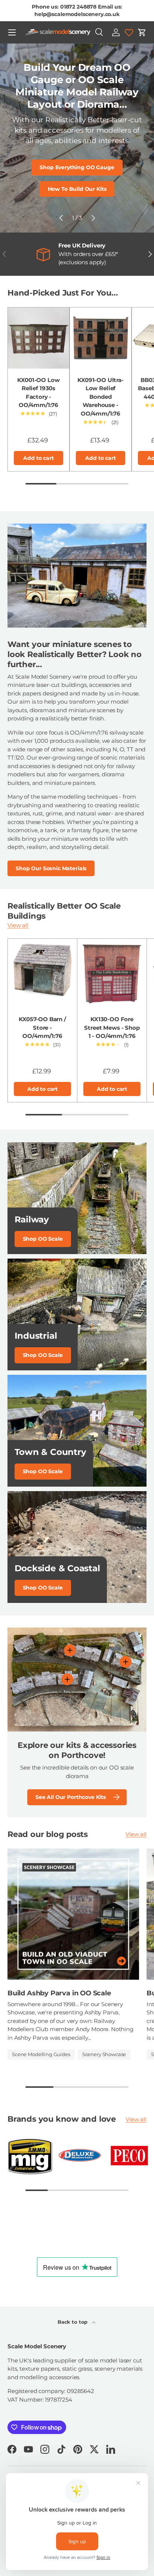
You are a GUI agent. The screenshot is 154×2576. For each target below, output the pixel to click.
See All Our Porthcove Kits (71, 1797)
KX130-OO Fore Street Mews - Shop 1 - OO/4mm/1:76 (112, 1027)
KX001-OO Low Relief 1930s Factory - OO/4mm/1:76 (38, 393)
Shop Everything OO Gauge (77, 167)
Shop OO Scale (43, 1239)
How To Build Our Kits (77, 189)
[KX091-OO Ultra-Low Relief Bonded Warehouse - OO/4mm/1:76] (101, 338)
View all (18, 925)
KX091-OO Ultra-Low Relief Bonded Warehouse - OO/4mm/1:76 (101, 397)
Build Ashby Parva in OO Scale (59, 1993)
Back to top (73, 2322)
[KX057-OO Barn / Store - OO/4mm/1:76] (42, 973)
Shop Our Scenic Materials (51, 868)
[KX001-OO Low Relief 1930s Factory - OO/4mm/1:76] (38, 338)
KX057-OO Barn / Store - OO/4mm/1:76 (42, 1027)
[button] (142, 32)
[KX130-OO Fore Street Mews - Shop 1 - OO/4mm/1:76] (112, 973)
